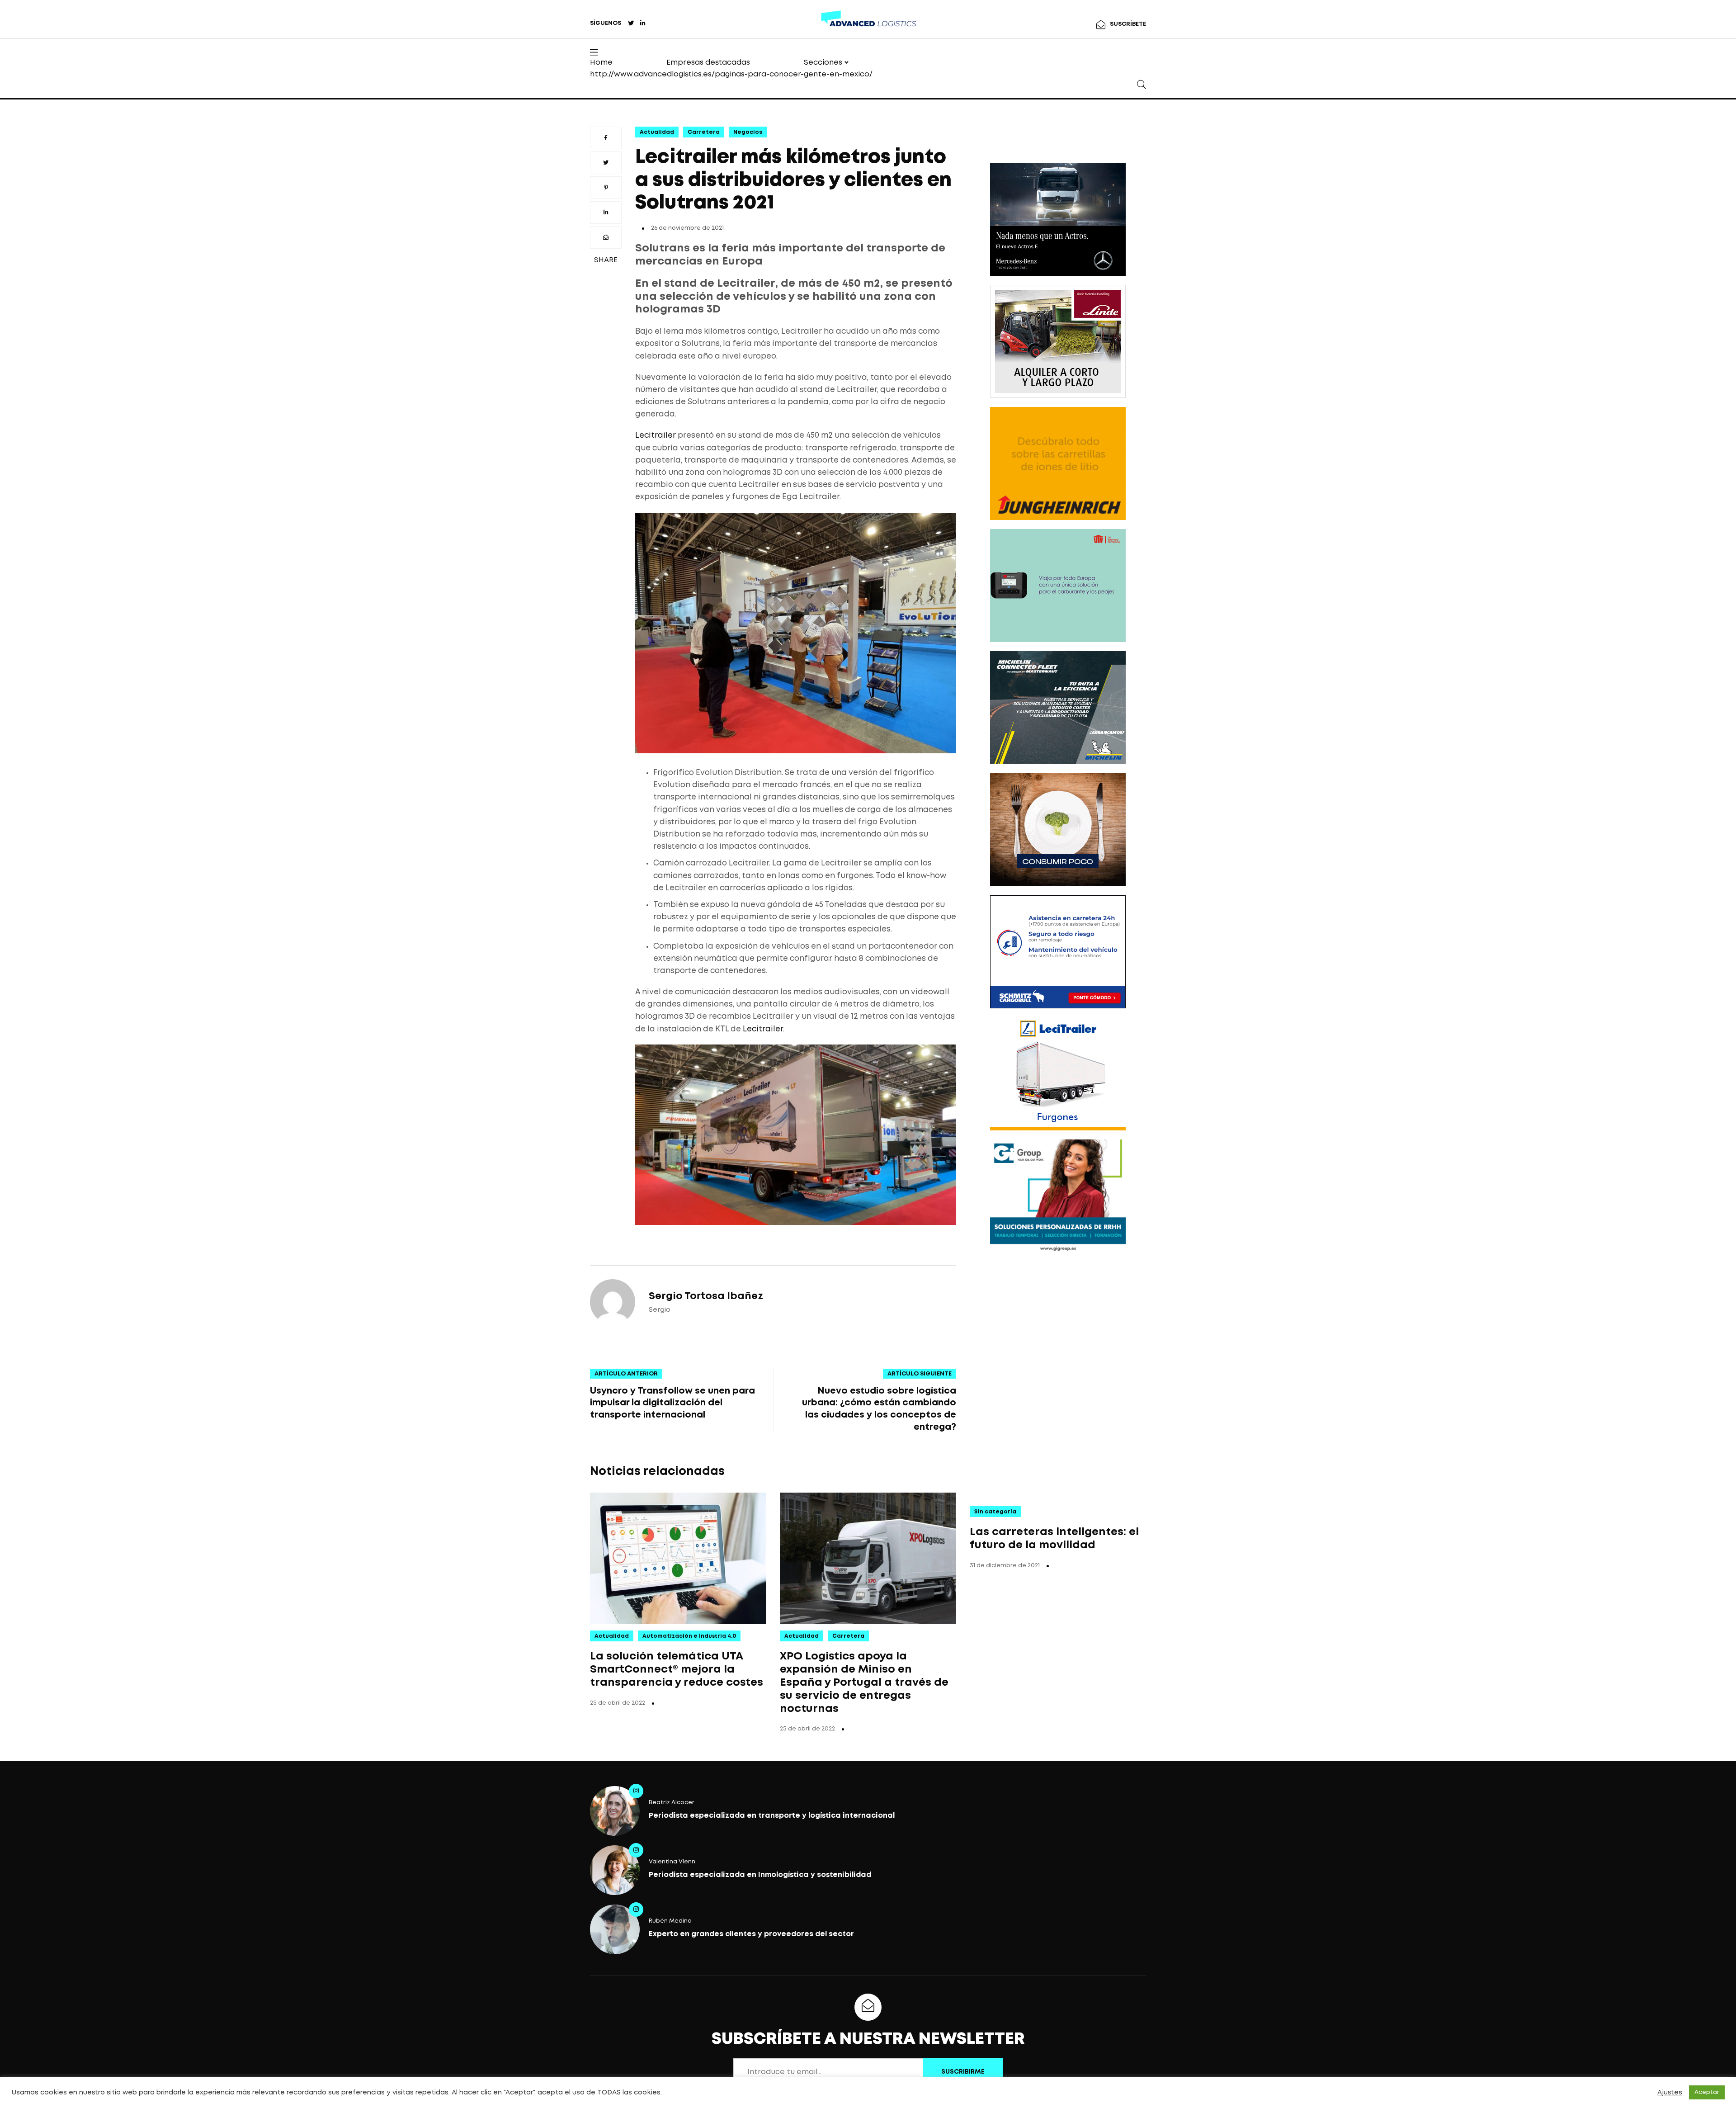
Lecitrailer (656, 436)
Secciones (823, 63)
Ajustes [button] (1670, 2093)
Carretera (704, 132)
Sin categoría (995, 1512)
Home (601, 63)
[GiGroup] (1058, 1196)
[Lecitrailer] (1058, 1074)
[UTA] (1058, 586)
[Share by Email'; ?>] (606, 237)
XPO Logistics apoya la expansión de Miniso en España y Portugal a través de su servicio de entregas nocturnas (864, 1683)
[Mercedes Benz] (1058, 219)
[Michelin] (1058, 708)
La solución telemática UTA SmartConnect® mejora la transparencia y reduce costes (677, 1670)
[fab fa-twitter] (631, 24)
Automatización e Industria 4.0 (689, 1636)
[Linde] (1058, 341)
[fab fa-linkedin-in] (643, 24)
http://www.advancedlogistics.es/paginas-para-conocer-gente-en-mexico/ (731, 74)
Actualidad (657, 132)
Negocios (748, 132)
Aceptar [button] (1707, 2092)
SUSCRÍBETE (1128, 24)
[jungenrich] (1058, 463)
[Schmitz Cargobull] (1058, 952)
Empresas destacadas (708, 63)
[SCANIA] (1058, 830)
